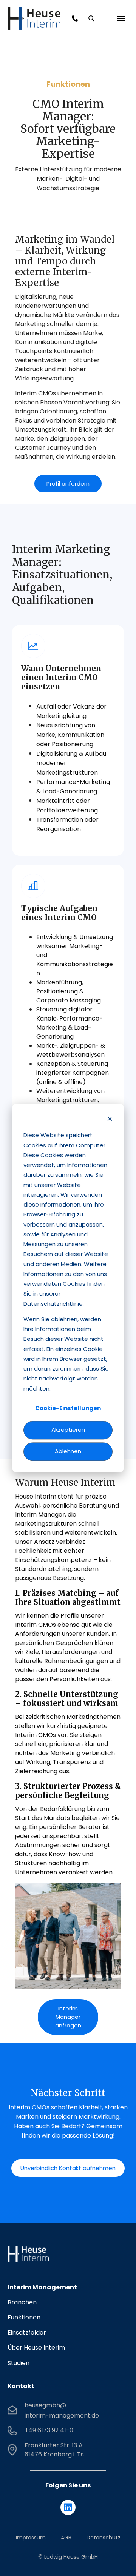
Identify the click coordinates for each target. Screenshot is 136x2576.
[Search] (91, 18)
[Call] (75, 18)
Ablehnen (68, 1452)
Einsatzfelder (27, 2332)
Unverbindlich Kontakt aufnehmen (68, 2168)
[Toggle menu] (121, 18)
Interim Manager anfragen (68, 2017)
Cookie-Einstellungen (68, 1409)
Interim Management (42, 2287)
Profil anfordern (68, 483)
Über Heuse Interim (36, 2348)
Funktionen (24, 2317)
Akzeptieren (68, 1430)
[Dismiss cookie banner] (110, 1120)
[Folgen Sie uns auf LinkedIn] (68, 2507)
